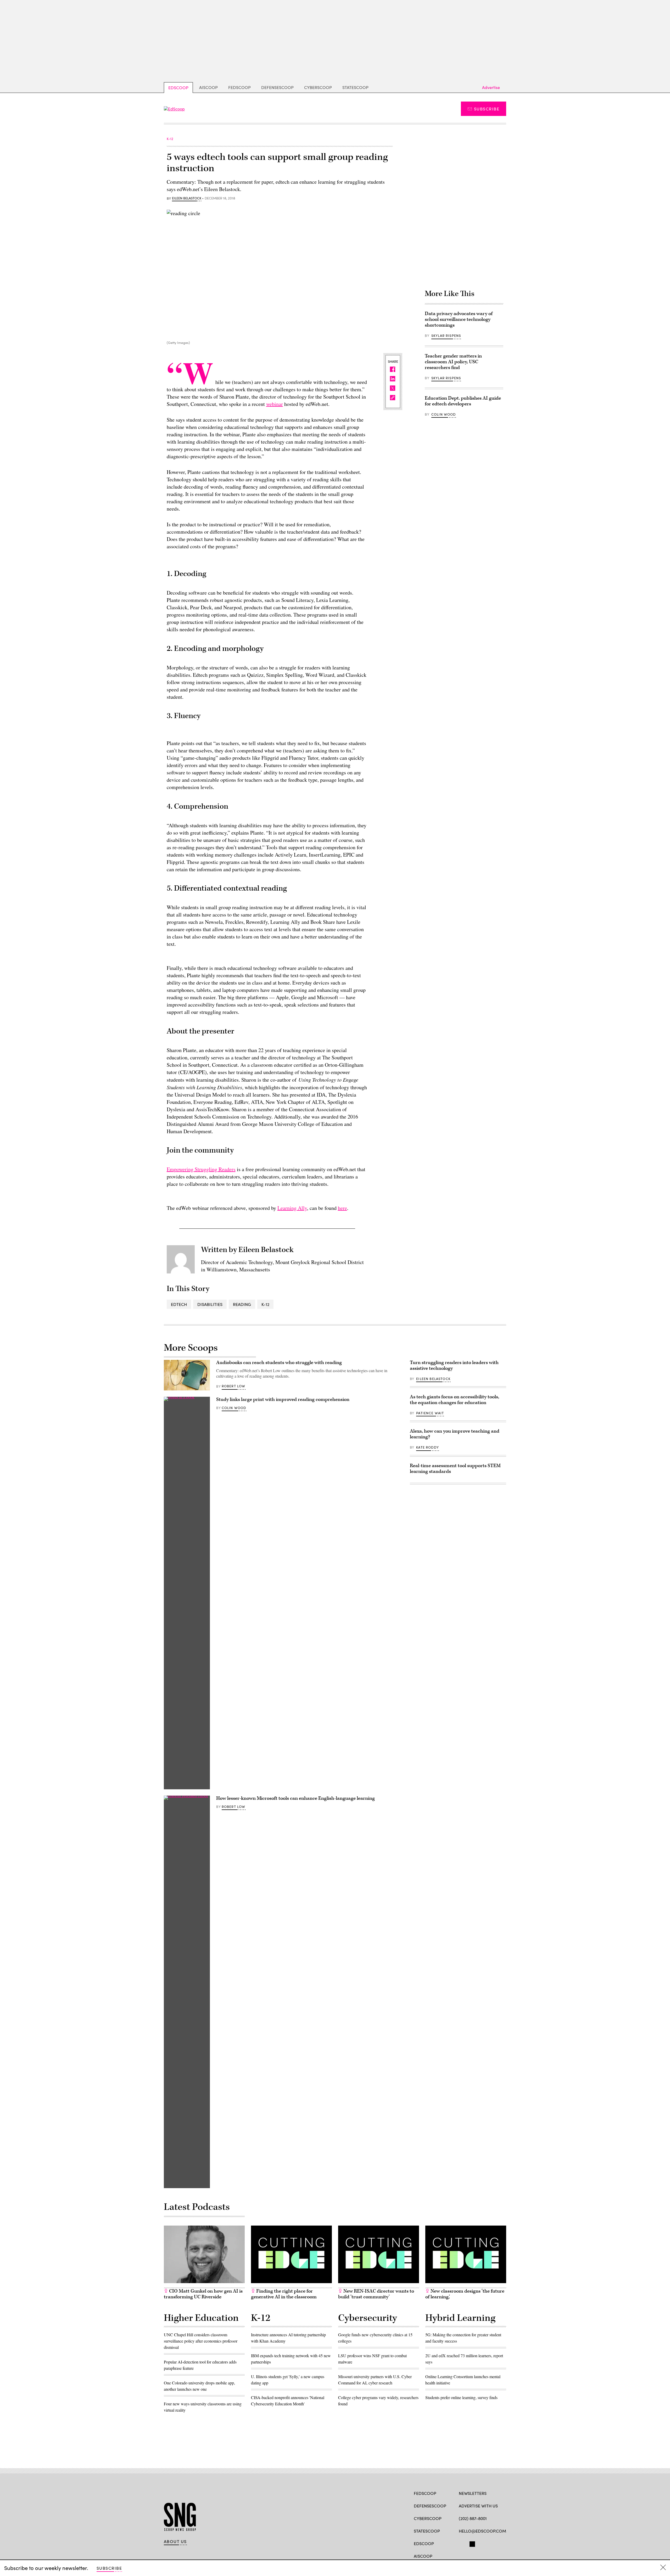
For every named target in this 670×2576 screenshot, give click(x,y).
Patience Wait (430, 1413)
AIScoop (208, 87)
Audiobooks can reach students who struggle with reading (279, 1363)
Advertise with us (478, 2506)
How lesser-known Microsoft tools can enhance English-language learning (295, 1798)
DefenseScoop (277, 87)
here (342, 1208)
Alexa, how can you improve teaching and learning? (455, 1434)
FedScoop (239, 87)
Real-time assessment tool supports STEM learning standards (455, 1469)
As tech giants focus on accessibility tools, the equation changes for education (454, 1400)
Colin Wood (444, 414)
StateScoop (355, 87)
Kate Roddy (428, 1447)
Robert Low (234, 1386)
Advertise (491, 87)
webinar (275, 404)
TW (471, 2543)
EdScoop (178, 88)
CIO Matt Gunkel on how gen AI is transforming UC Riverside (203, 2294)
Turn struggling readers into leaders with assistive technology (454, 1365)
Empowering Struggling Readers (201, 1169)
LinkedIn (482, 2543)
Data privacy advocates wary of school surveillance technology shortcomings (459, 319)
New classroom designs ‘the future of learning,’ (465, 2294)
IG (490, 2543)
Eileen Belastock (187, 198)
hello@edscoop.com (482, 2531)
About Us (175, 2541)
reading (242, 1304)
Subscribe (487, 109)
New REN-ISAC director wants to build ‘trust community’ (376, 2294)
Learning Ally (292, 1208)
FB (461, 2543)
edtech (179, 1304)
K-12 (265, 1304)
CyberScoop (318, 87)
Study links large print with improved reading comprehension (283, 1399)
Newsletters (473, 2493)
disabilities (210, 1304)
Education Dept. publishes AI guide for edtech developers (463, 401)
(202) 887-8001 (473, 2518)
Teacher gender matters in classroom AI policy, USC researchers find (453, 362)
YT (500, 2543)
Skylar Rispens (446, 336)
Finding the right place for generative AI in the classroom (284, 2294)
